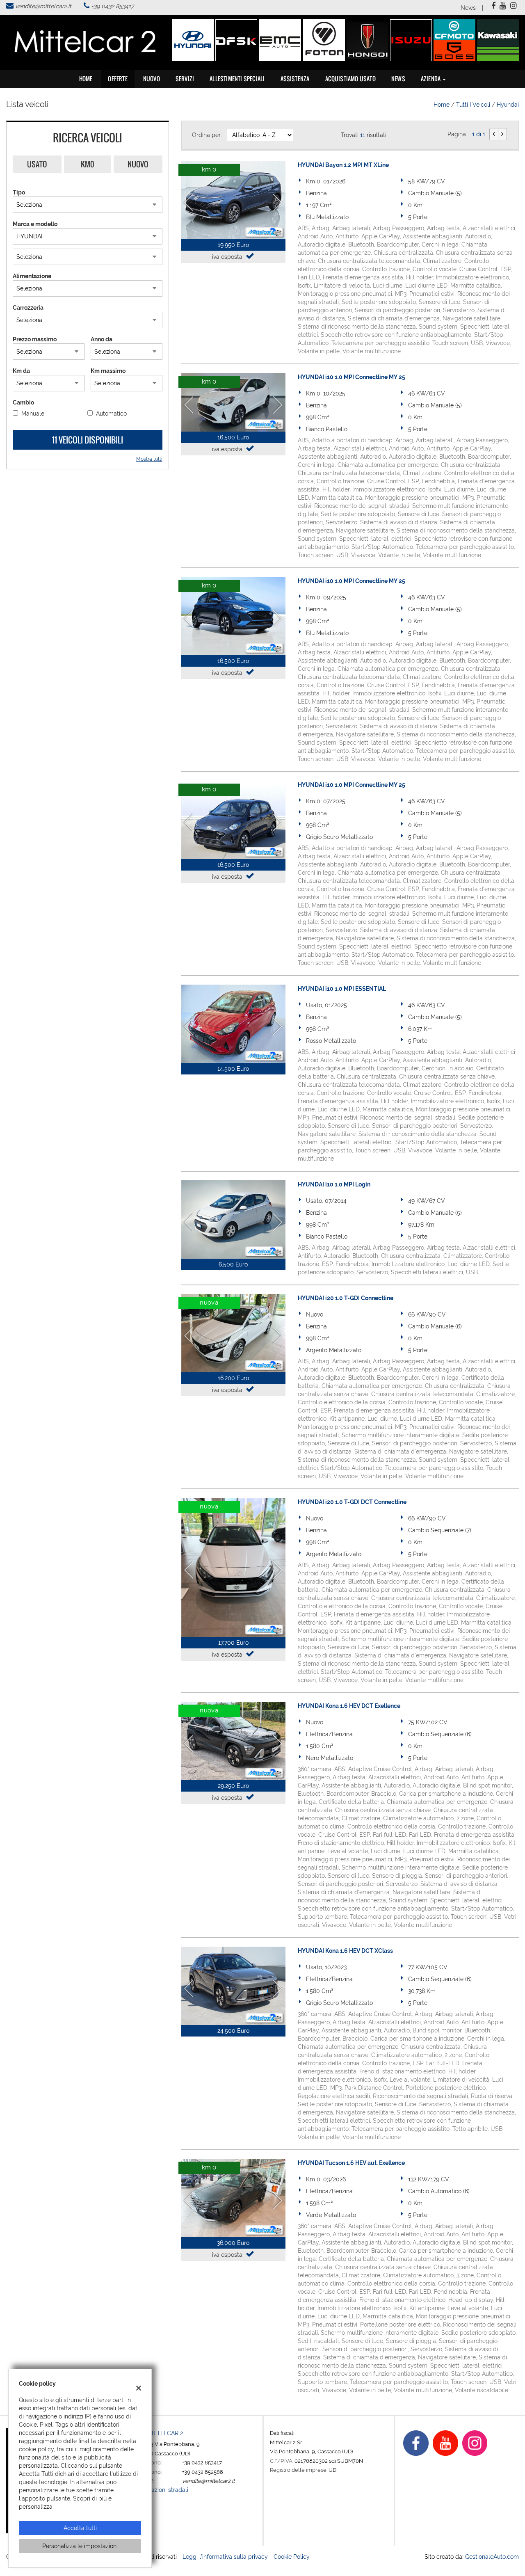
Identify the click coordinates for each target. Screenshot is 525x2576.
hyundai (508, 105)
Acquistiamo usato (350, 79)
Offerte (118, 79)
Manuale (33, 414)
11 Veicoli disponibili (88, 440)
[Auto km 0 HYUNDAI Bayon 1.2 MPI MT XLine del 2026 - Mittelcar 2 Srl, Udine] (233, 200)
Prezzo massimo (35, 339)
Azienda (431, 79)
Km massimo (108, 371)
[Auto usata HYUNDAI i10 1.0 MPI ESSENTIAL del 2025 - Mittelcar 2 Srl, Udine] (233, 1024)
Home (86, 79)
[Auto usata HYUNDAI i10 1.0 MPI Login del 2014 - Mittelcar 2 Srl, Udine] (233, 1219)
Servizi (185, 79)
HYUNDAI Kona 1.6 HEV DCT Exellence (349, 1706)
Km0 (88, 164)
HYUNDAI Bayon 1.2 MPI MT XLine (343, 165)
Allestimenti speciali (237, 79)
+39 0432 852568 (203, 2472)
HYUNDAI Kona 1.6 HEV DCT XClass (345, 1951)
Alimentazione (32, 276)
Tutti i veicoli (473, 105)
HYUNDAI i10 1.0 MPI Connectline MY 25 (352, 377)
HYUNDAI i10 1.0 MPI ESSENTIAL (342, 989)
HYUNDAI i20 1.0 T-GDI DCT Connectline (352, 1502)
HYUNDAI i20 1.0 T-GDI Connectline (346, 1298)
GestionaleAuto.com (492, 2557)
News (468, 8)
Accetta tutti (80, 2528)
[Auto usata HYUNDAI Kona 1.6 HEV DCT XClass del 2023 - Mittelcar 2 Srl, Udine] (233, 1986)
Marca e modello (35, 224)
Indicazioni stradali (163, 2490)
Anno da (102, 339)
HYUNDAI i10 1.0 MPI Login (334, 1184)
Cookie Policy (292, 2557)
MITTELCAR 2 (165, 2433)
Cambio (23, 402)
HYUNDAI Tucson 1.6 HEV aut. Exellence (351, 2163)
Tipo (19, 192)
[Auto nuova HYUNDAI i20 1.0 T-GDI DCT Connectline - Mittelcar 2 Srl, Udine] (233, 1567)
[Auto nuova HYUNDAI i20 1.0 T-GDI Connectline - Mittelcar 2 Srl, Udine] (233, 1333)
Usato (37, 164)
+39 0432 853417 (112, 6)
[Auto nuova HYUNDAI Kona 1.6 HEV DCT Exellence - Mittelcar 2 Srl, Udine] (233, 1741)
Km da (21, 371)
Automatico (111, 414)
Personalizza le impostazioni (80, 2546)
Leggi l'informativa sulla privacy (225, 2557)
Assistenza (295, 79)
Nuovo (138, 164)
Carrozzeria (28, 308)
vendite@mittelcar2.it (43, 6)
